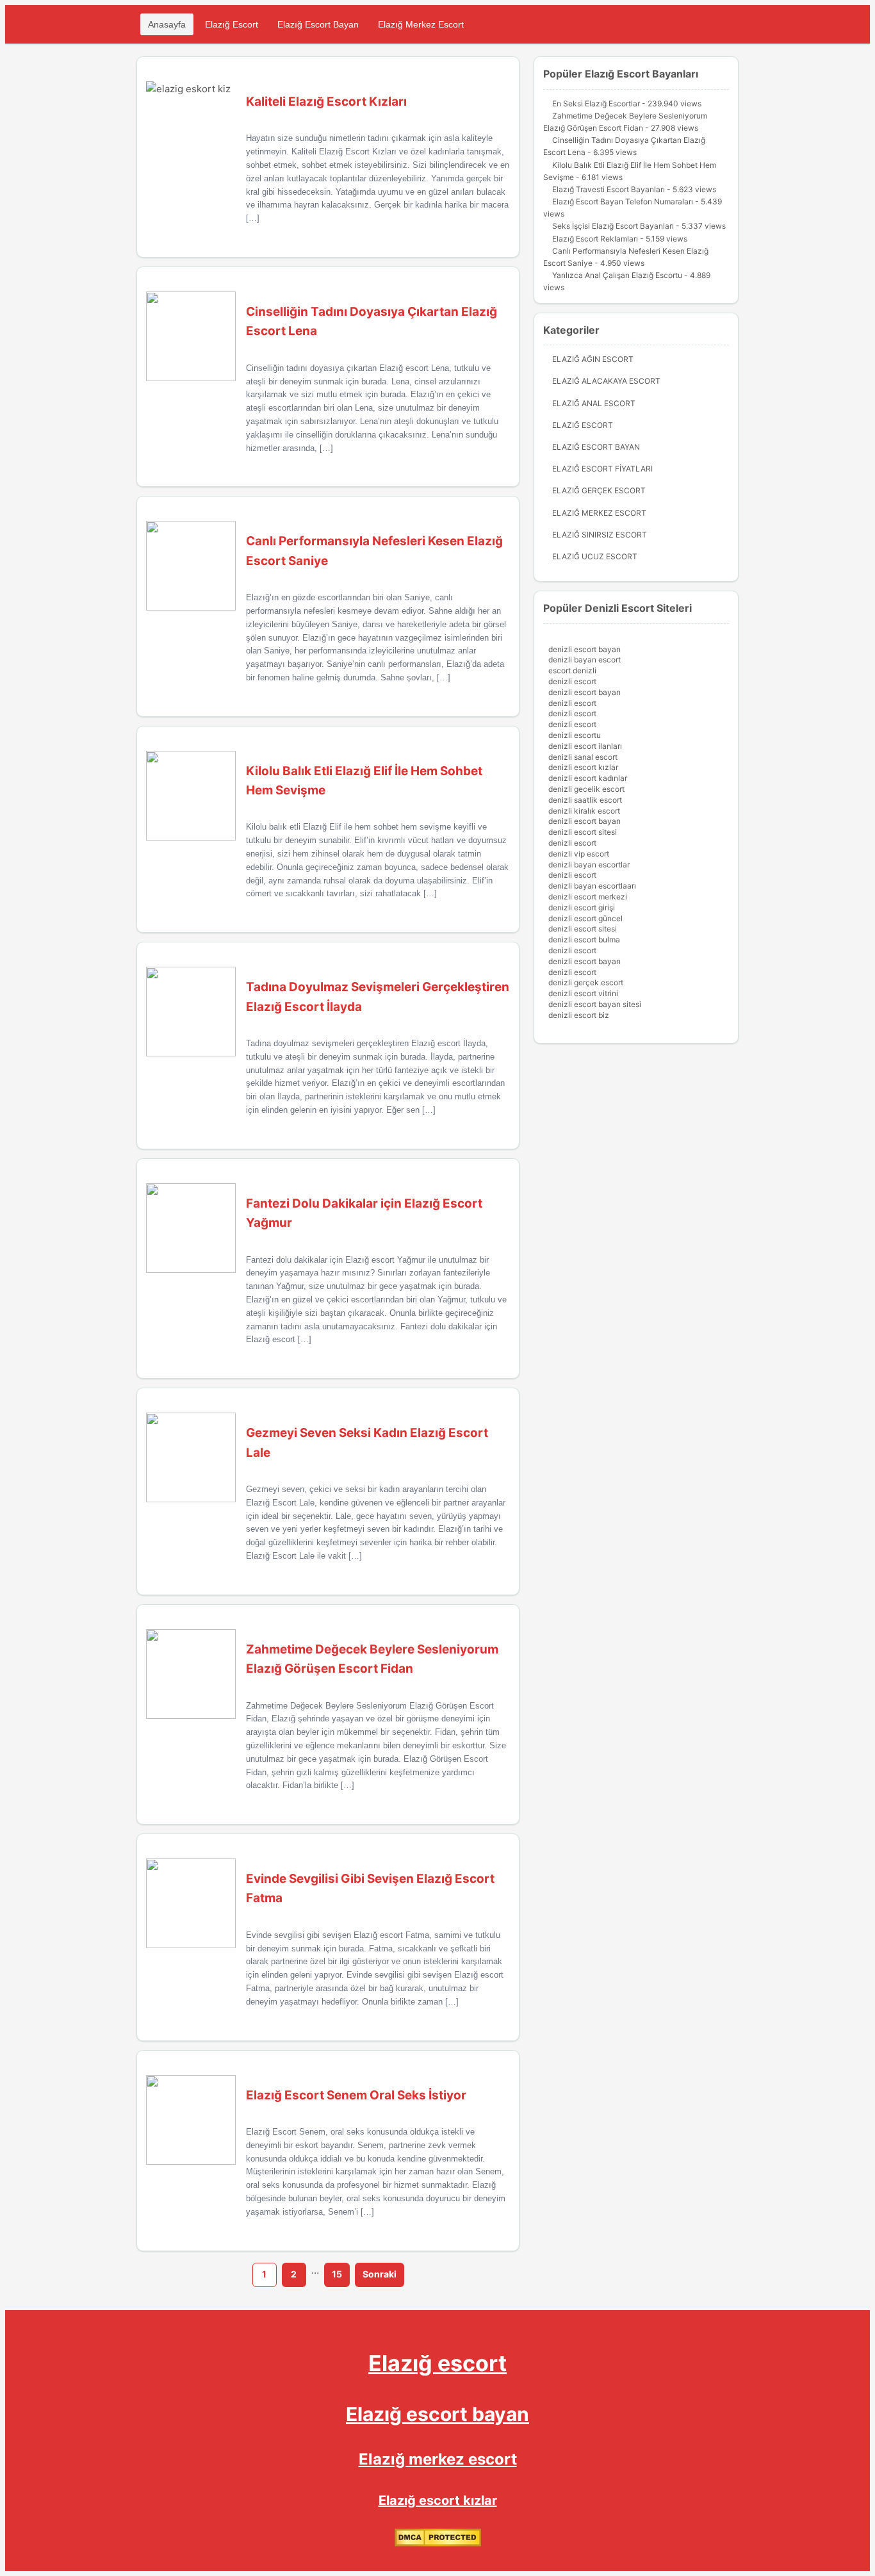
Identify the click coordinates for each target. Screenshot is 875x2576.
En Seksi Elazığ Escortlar (596, 103)
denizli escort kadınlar (588, 778)
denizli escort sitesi (583, 832)
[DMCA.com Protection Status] (438, 2544)
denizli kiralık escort (584, 811)
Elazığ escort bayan (437, 2414)
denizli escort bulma (584, 939)
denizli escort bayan (585, 649)
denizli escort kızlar (583, 767)
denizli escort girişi (582, 907)
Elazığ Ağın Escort (593, 359)
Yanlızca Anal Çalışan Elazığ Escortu (617, 275)
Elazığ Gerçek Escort (599, 490)
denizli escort (572, 681)
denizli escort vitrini (583, 993)
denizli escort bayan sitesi (595, 1004)
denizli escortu (575, 735)
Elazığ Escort (232, 24)
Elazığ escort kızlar (438, 2500)
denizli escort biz (579, 1015)
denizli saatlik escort (585, 800)
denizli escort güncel (585, 918)
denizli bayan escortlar (589, 865)
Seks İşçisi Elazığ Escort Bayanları (613, 226)
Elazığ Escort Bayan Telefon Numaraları (623, 201)
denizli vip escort (579, 854)
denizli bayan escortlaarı (592, 886)
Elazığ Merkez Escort (421, 24)
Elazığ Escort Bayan (318, 24)
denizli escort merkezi (588, 897)
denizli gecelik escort (586, 789)
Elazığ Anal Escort (594, 403)
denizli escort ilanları (585, 746)
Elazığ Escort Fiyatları (602, 469)
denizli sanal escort (583, 757)
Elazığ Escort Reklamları (595, 239)
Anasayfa (167, 24)
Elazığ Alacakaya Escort (606, 381)
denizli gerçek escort (586, 982)
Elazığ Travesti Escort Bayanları (609, 189)
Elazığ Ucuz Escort (595, 556)
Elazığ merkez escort (438, 2459)
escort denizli (572, 670)
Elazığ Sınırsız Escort (600, 535)
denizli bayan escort (585, 660)
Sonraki (380, 2274)
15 (337, 2274)
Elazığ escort (437, 2363)
